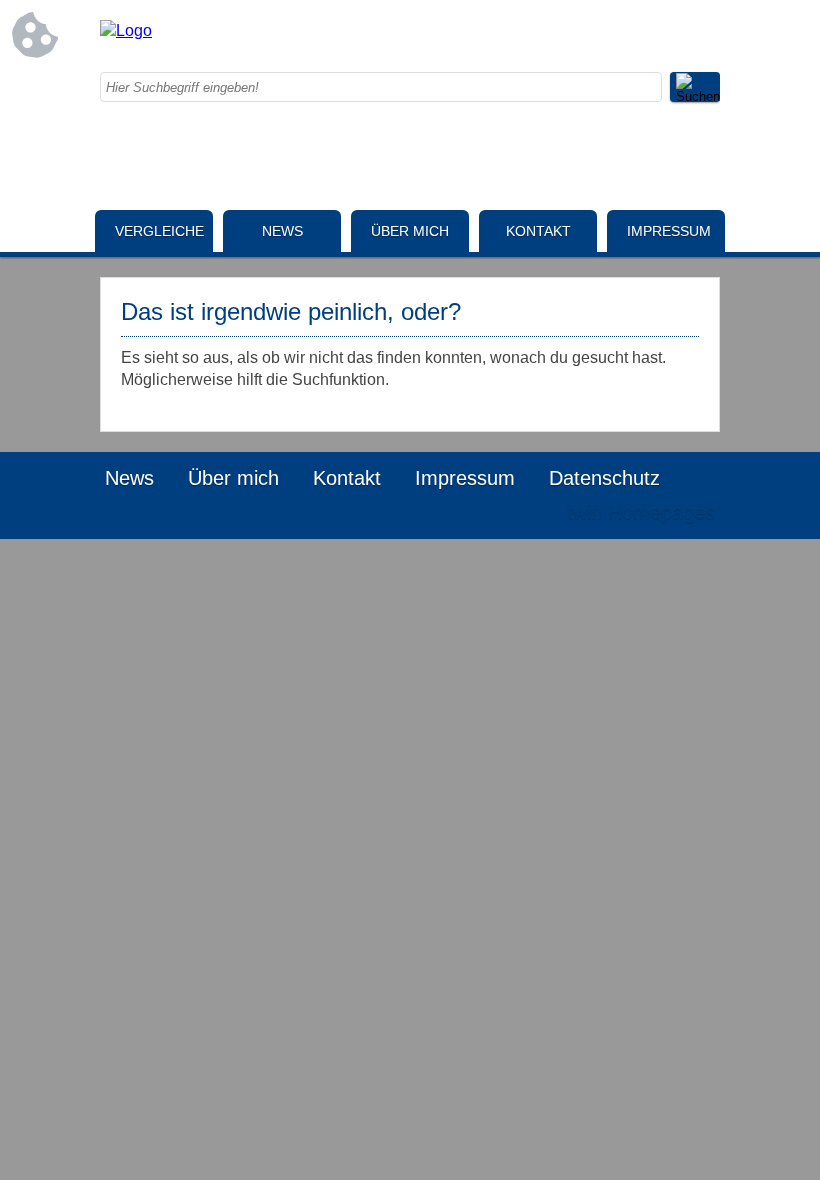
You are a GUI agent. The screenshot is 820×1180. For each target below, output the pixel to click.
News (282, 231)
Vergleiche (159, 231)
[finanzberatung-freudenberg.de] (126, 30)
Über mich (410, 231)
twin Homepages (641, 512)
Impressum (669, 231)
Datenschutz (604, 478)
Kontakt (538, 231)
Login (509, 512)
